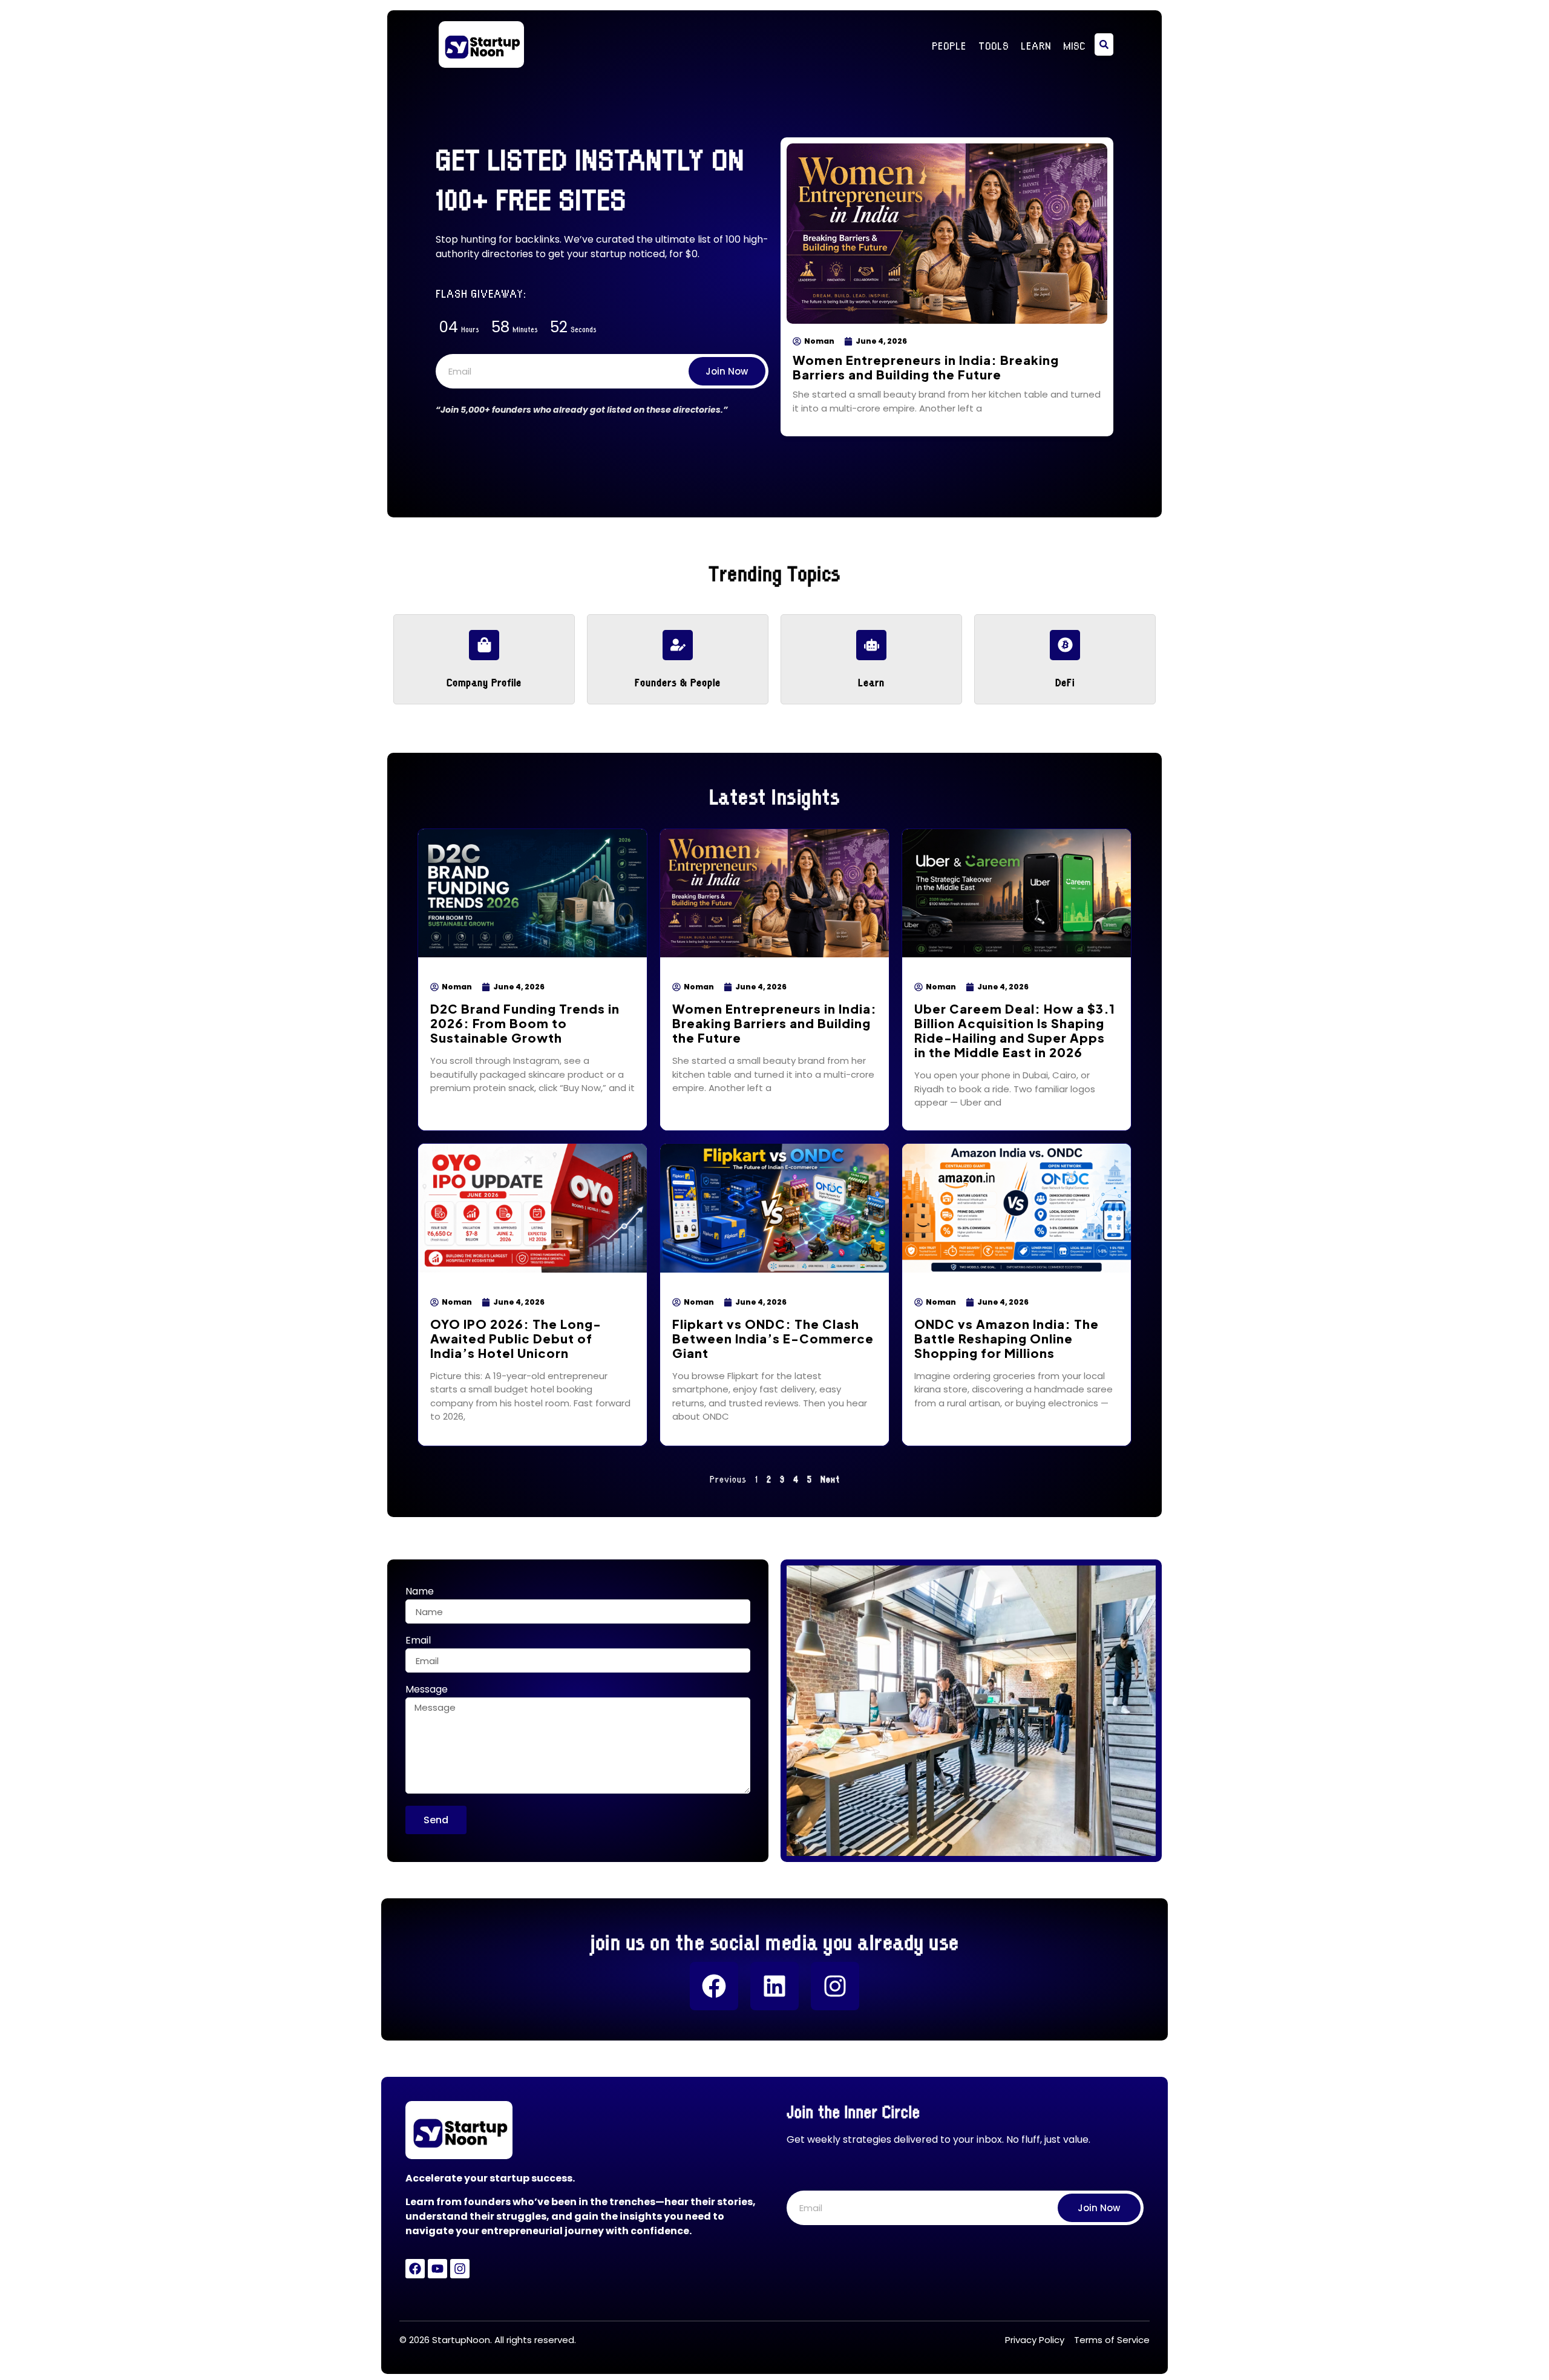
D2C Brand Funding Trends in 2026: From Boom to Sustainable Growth (525, 1023)
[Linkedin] (774, 1986)
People (949, 45)
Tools (994, 45)
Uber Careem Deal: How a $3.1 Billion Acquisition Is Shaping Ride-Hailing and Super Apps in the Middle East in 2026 (1015, 1030)
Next (830, 1478)
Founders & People (678, 681)
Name (420, 1592)
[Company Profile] (484, 645)
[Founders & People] (678, 645)
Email (418, 1641)
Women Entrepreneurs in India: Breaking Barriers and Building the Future (926, 367)
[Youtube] (437, 2269)
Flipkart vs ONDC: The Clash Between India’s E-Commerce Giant (773, 1338)
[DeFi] (1065, 645)
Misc (1074, 45)
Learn (1036, 45)
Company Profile (484, 681)
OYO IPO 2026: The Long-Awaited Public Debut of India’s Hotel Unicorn (516, 1338)
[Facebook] (714, 1986)
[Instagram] (835, 1986)
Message (427, 1690)
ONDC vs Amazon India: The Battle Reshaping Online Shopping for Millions (1007, 1338)
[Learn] (871, 645)
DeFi (1065, 681)
